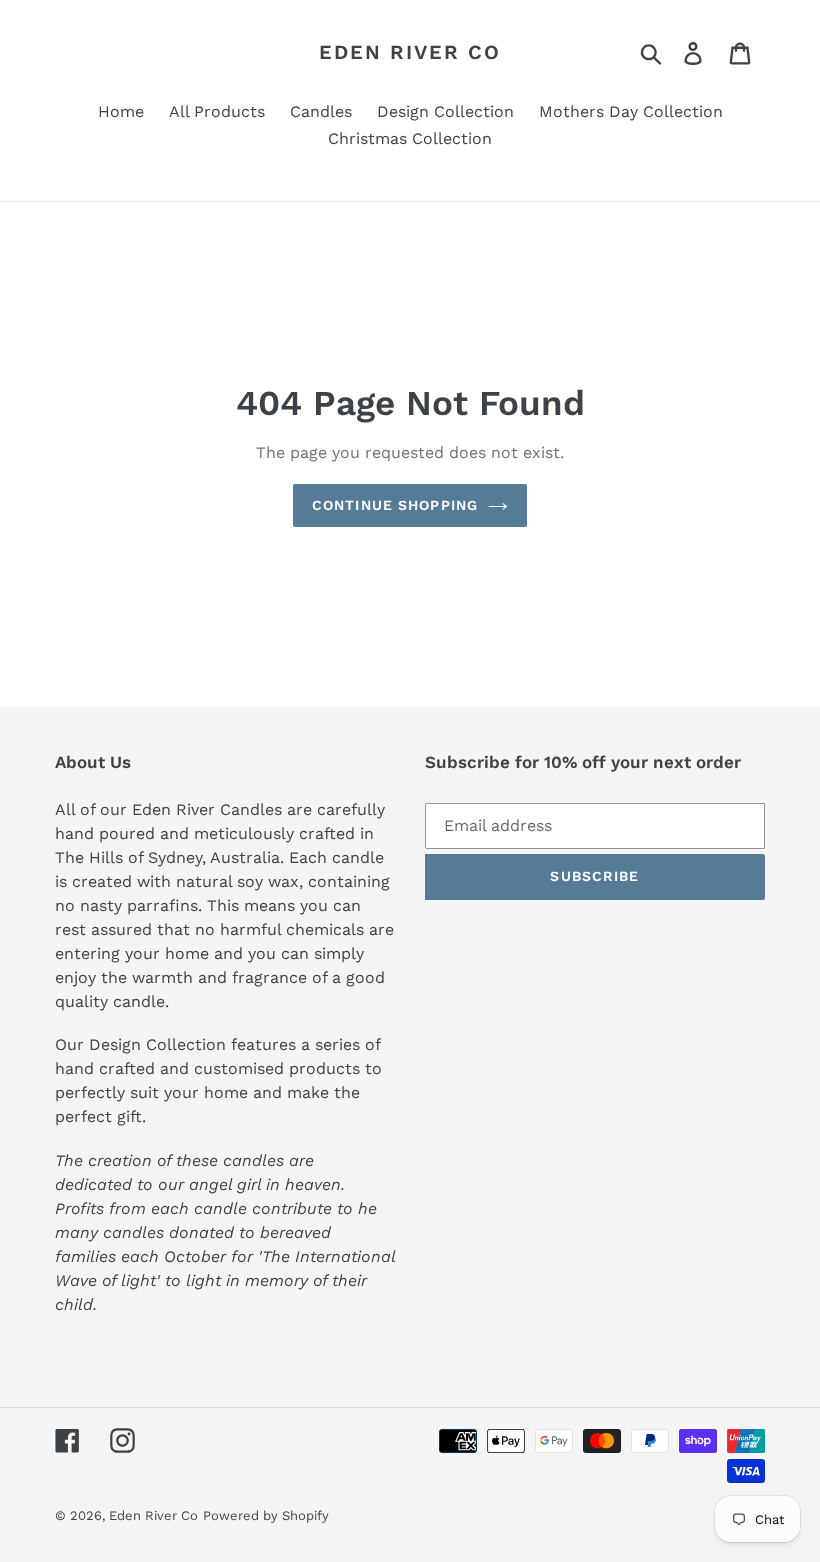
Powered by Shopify (266, 1515)
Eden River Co (410, 52)
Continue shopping (395, 505)
